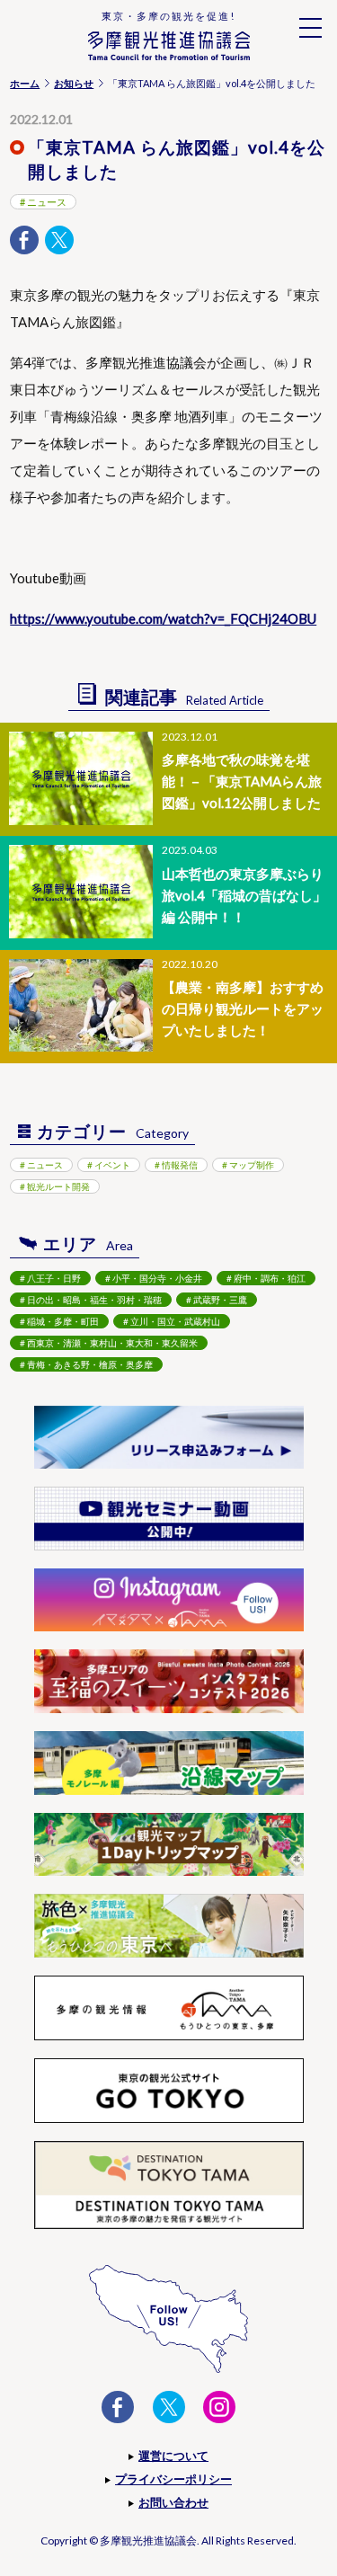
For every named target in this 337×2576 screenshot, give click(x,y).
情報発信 (180, 1165)
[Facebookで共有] (24, 240)
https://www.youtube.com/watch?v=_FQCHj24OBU (163, 618)
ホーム (25, 83)
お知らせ (74, 83)
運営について (173, 2456)
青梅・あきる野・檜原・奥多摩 (90, 1364)
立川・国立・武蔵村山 (175, 1321)
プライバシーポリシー (173, 2479)
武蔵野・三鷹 (220, 1300)
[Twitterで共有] (59, 240)
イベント (112, 1165)
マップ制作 (252, 1165)
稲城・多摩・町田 (63, 1321)
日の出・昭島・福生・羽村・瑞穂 (94, 1300)
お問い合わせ (173, 2502)
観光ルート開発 (58, 1186)
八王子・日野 (54, 1278)
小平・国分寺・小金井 (157, 1278)
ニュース (47, 202)
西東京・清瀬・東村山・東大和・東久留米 (112, 1343)
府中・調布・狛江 (270, 1278)
